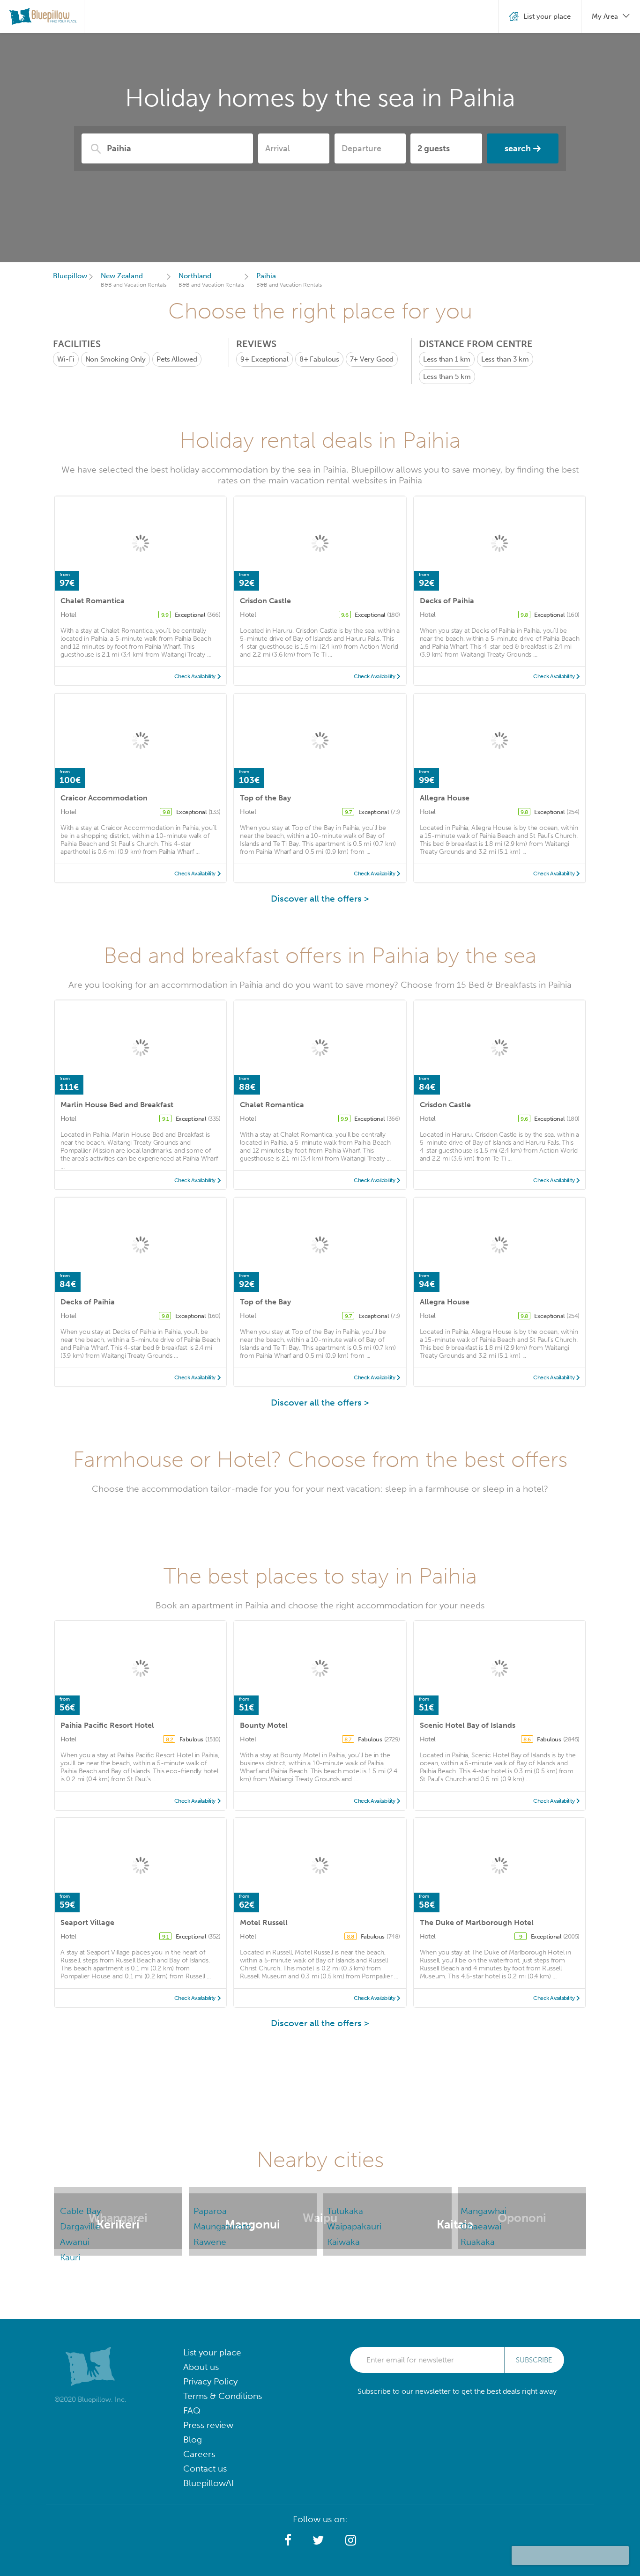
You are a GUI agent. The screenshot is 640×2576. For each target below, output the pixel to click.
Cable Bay (80, 2211)
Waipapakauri (354, 2226)
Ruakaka (478, 2242)
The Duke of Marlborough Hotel (477, 1922)
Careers (199, 2454)
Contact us (205, 2469)
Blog (193, 2439)
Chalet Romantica (93, 601)
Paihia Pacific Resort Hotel (107, 1725)
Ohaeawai (481, 2226)
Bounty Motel (264, 1725)
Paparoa (210, 2211)
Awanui (75, 2242)
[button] (288, 2540)
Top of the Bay (265, 798)
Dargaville (80, 2226)
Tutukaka (345, 2211)
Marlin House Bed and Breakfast (117, 1105)
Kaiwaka (343, 2242)
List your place (212, 2352)
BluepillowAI (208, 2483)
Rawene (210, 2242)
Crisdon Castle (265, 601)
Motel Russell (264, 1922)
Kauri (70, 2257)
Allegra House (445, 798)
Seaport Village (87, 1922)
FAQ (192, 2410)
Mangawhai (484, 2211)
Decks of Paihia (447, 601)
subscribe (534, 2360)
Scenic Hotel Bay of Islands (468, 1725)
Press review (208, 2425)
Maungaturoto (222, 2226)
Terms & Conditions (223, 2396)
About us (201, 2367)
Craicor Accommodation (104, 798)
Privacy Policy (210, 2381)
